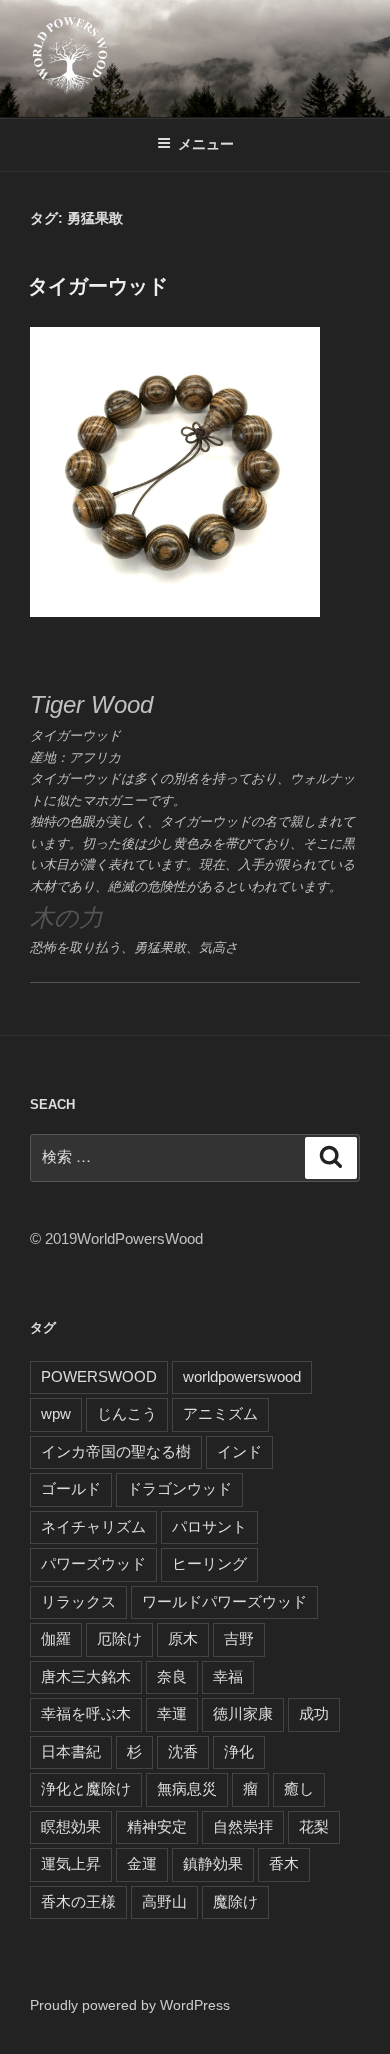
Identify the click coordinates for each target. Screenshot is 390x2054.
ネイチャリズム (93, 1526)
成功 (314, 1713)
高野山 (164, 1901)
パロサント (209, 1526)
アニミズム (220, 1413)
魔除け (235, 1901)
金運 (142, 1863)
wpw (56, 1413)
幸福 (228, 1676)
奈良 (172, 1676)
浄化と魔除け (86, 1788)
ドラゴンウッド (179, 1488)
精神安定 (157, 1826)
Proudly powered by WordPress (130, 2005)
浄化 (239, 1751)
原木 (183, 1638)
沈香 (183, 1751)
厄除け (119, 1638)
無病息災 (187, 1788)
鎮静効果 (213, 1863)
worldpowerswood (242, 1376)
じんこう (127, 1413)
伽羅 (56, 1638)
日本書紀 (71, 1751)
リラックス (78, 1601)
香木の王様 (78, 1901)
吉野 (239, 1638)
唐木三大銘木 (86, 1676)
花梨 (314, 1826)
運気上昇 (71, 1863)
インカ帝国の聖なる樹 (116, 1451)
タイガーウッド (98, 286)
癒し (299, 1788)
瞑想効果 (71, 1826)
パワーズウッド (93, 1563)
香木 (284, 1863)
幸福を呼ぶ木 (86, 1713)
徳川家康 (243, 1713)
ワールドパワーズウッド (224, 1601)
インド (239, 1451)
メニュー (206, 144)
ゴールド (71, 1488)
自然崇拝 (243, 1826)
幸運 (172, 1713)
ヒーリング (209, 1563)
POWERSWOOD (99, 1376)
